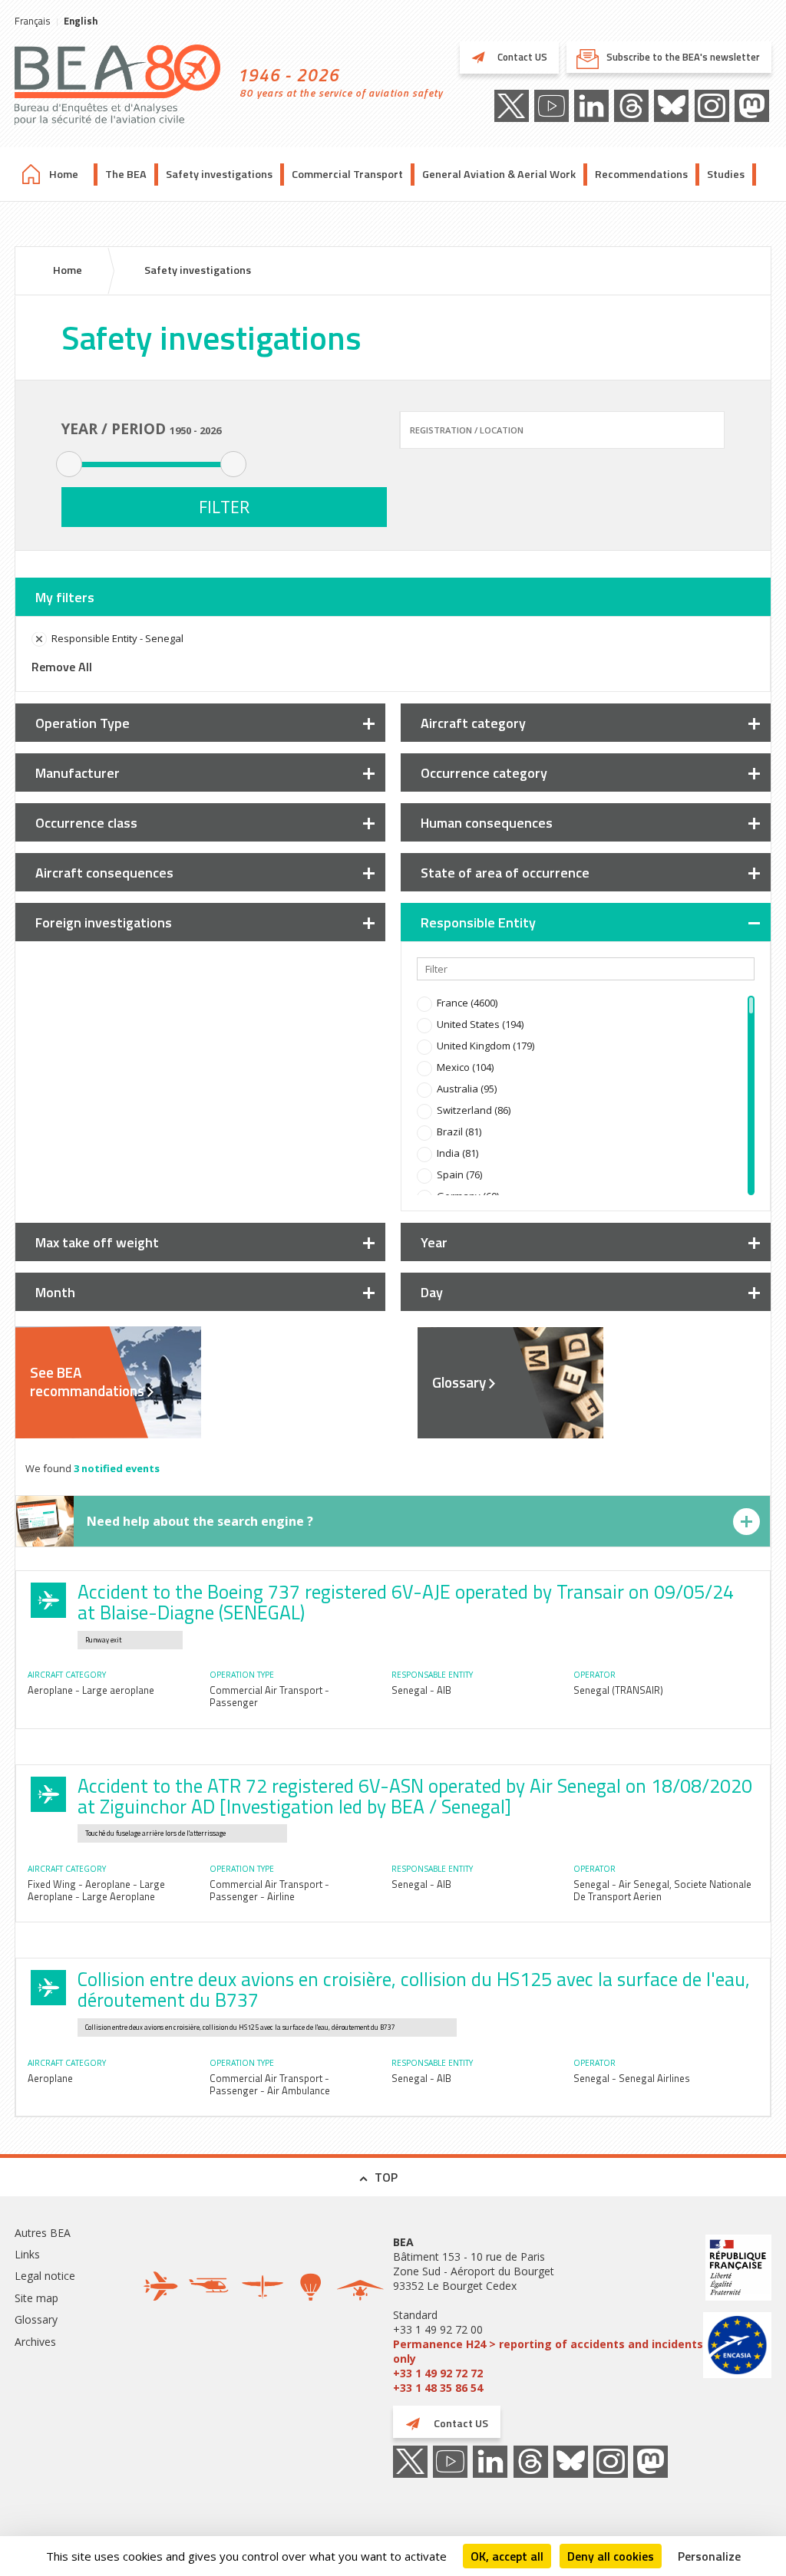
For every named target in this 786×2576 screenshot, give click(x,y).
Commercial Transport (347, 174)
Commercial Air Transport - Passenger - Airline (269, 1890)
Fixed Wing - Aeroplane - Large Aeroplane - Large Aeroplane (96, 1890)
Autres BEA (43, 2233)
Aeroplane (50, 2078)
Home (64, 174)
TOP (386, 2177)
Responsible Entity (478, 922)
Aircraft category (473, 723)
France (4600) (467, 1003)
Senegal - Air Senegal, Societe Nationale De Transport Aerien (662, 1890)
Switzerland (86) (474, 1110)
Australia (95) (467, 1089)
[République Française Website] (737, 2270)
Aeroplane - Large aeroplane (91, 1690)
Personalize (709, 2556)
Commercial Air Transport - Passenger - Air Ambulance (270, 2084)
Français (33, 21)
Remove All (62, 667)
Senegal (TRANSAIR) (618, 1690)
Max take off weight (97, 1242)
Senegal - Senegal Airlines (632, 2078)
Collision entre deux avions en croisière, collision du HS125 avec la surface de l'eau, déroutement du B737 (414, 1990)
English (81, 21)
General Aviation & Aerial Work (499, 174)
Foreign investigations (104, 922)
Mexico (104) (465, 1067)
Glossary (459, 1382)
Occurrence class (86, 823)
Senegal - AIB (421, 1690)
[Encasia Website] (737, 2347)
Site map (36, 2298)
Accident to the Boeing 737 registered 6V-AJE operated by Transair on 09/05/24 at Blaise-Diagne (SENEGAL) (406, 1602)
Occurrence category (484, 773)
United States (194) (480, 1024)
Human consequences (487, 823)
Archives (35, 2342)
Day (432, 1292)
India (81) (457, 1153)
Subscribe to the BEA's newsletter (683, 57)
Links (27, 2254)
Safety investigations (219, 174)
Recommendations (641, 174)
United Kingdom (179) (485, 1046)
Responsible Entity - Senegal (117, 638)
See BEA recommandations (87, 1382)
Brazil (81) (459, 1132)
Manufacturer (78, 773)
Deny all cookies (611, 2556)
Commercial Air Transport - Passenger (269, 1696)
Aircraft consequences (104, 873)
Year (434, 1242)
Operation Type (83, 723)
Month (55, 1292)
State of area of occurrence (505, 873)
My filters (65, 597)
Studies (726, 174)
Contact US (521, 57)
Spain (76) (459, 1174)
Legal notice (45, 2276)
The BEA (126, 174)
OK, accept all (507, 2556)
